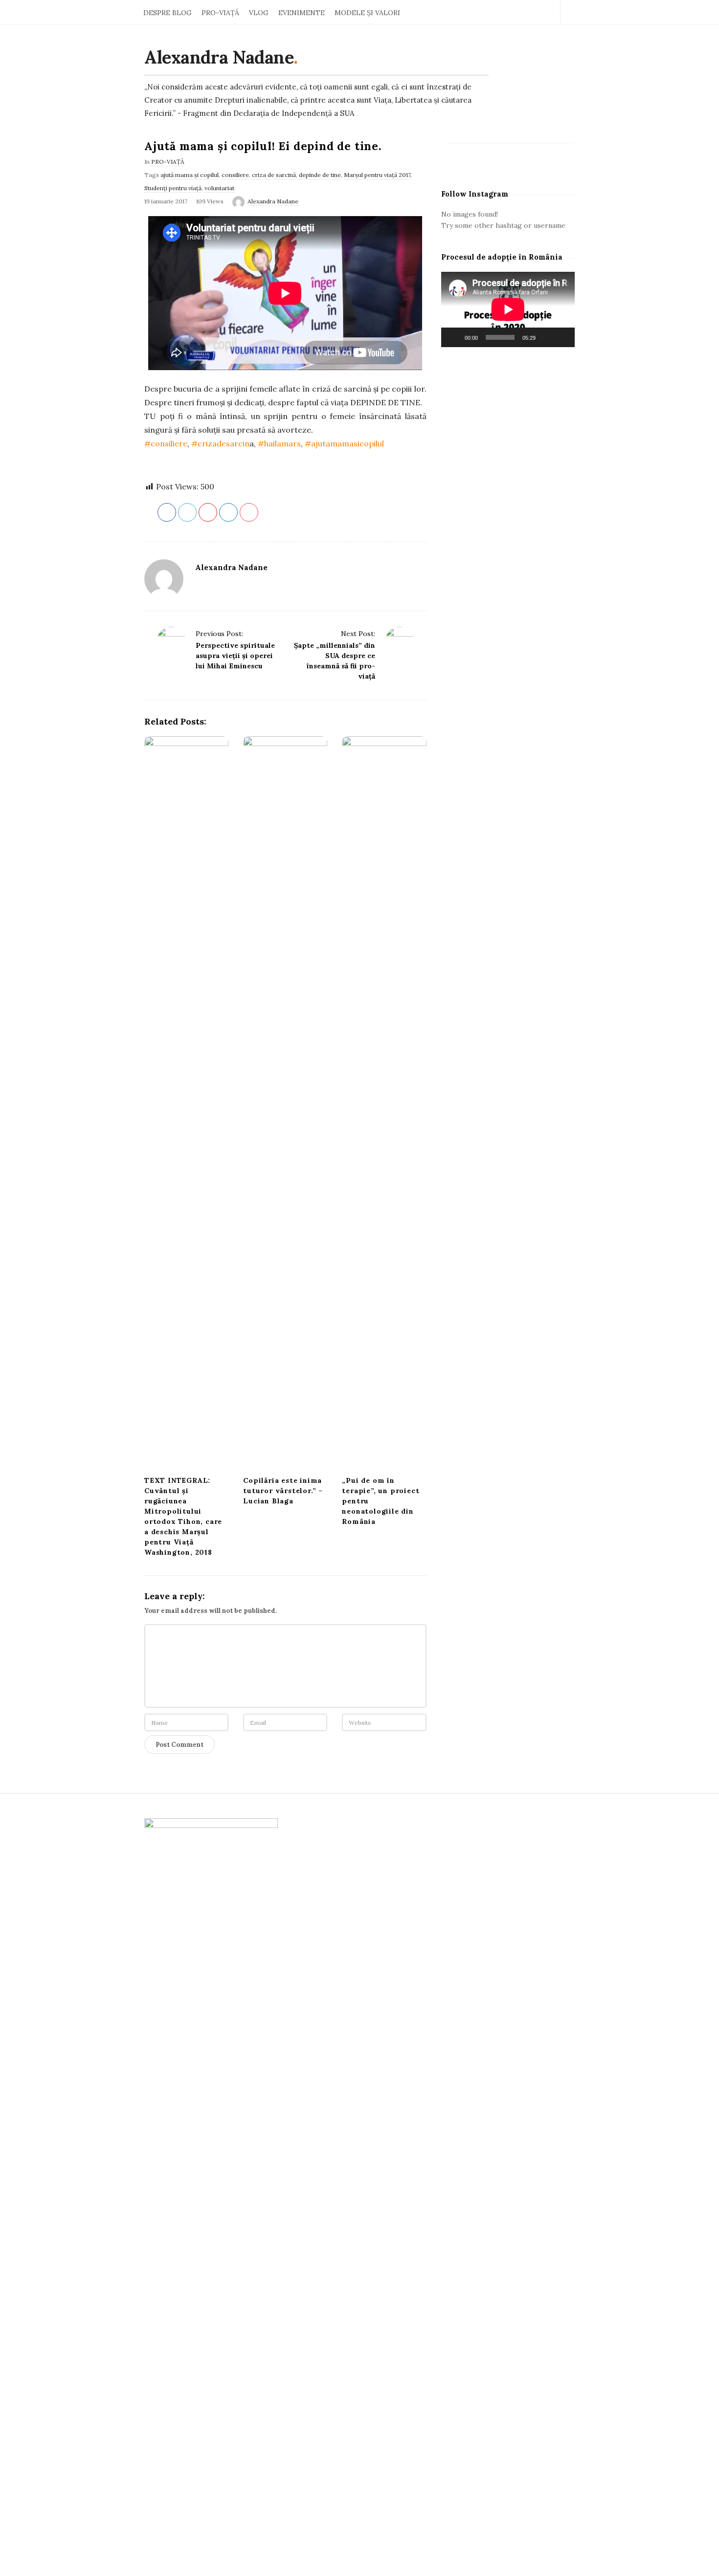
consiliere (235, 175)
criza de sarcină (274, 175)
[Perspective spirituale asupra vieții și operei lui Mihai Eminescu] (171, 641)
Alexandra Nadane (219, 57)
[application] (508, 309)
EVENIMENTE (302, 13)
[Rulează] (454, 337)
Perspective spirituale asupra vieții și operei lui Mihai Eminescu (235, 656)
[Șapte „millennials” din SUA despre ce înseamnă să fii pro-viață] (400, 641)
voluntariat (219, 188)
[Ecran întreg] (562, 337)
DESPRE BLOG (168, 13)
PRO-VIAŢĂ (220, 13)
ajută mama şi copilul (190, 175)
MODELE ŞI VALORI (367, 13)
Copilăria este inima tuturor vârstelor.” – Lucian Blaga (283, 1491)
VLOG (259, 13)
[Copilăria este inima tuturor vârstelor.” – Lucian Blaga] (285, 1103)
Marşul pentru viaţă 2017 (377, 175)
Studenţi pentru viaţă (173, 188)
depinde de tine (320, 175)
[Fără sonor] (546, 337)
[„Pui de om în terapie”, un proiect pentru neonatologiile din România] (384, 1103)
